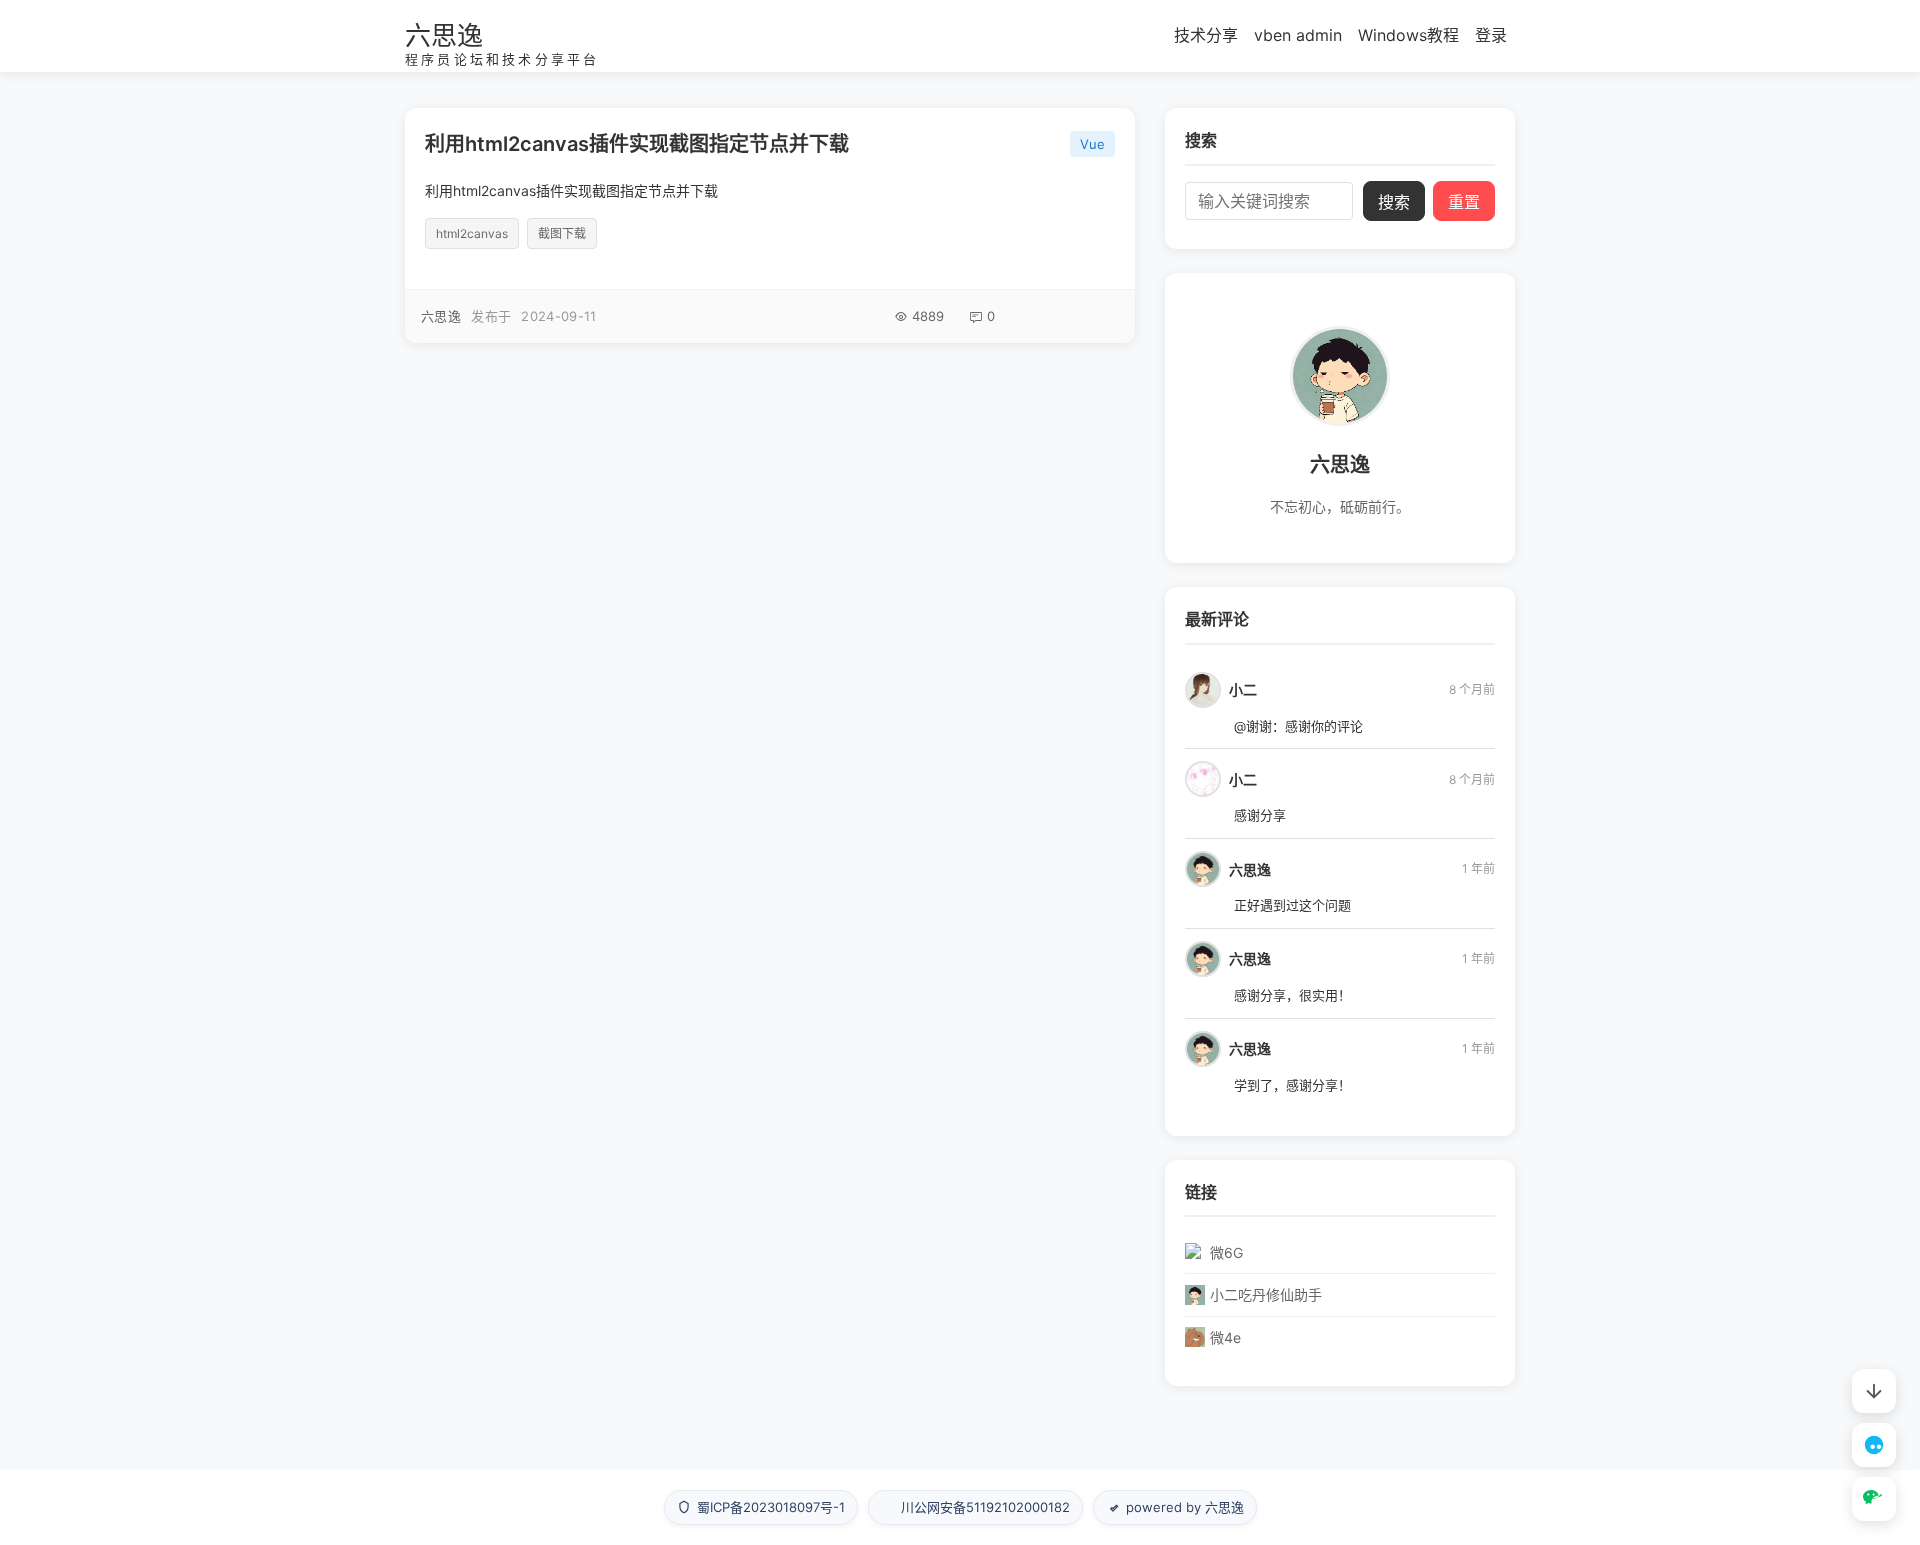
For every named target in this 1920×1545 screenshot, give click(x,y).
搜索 (1394, 202)
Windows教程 (1408, 35)
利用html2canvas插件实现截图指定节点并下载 (637, 144)
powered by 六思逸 (1185, 1507)
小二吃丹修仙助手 (1266, 1294)
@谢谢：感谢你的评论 (1298, 726)
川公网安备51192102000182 (985, 1507)
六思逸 (444, 35)
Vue (1092, 144)
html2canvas (472, 233)
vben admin (1298, 35)
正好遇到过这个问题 (1292, 905)
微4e (1225, 1337)
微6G (1226, 1252)
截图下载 (562, 233)
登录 (1491, 35)
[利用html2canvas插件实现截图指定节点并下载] (770, 225)
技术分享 (1206, 35)
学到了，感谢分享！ (1292, 1085)
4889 (928, 316)
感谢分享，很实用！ (1292, 995)
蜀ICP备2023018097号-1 (771, 1507)
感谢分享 (1260, 815)
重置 (1464, 202)
